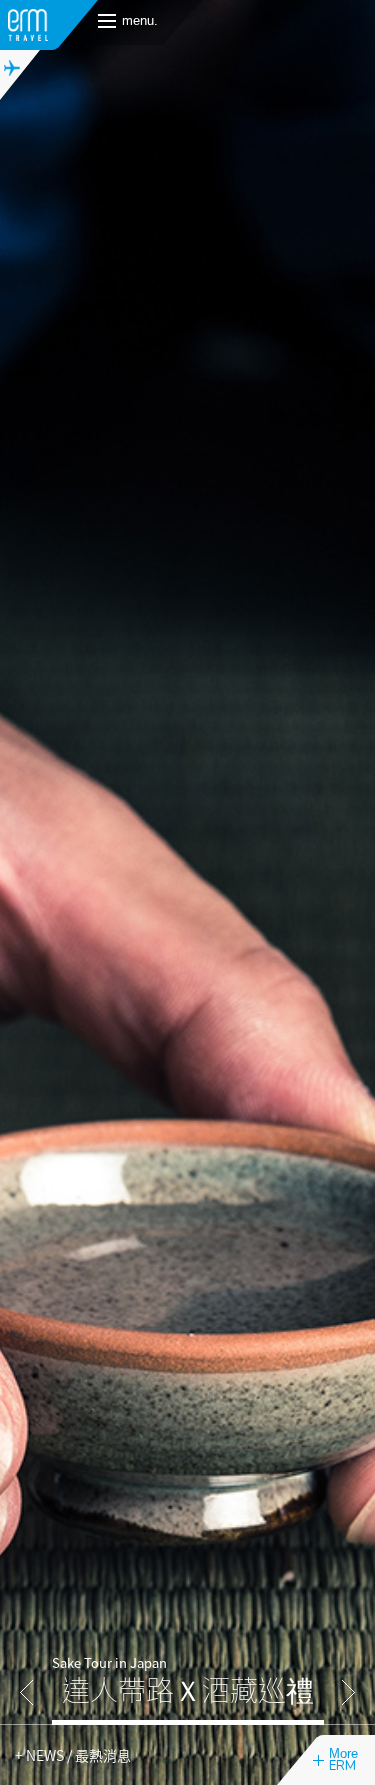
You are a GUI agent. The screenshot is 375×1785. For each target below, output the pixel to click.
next (349, 1692)
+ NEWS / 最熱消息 (73, 1755)
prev (27, 1692)
